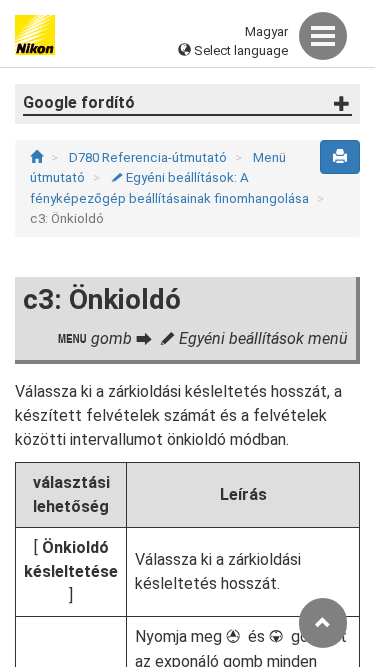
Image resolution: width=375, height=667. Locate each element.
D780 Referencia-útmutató (149, 157)
